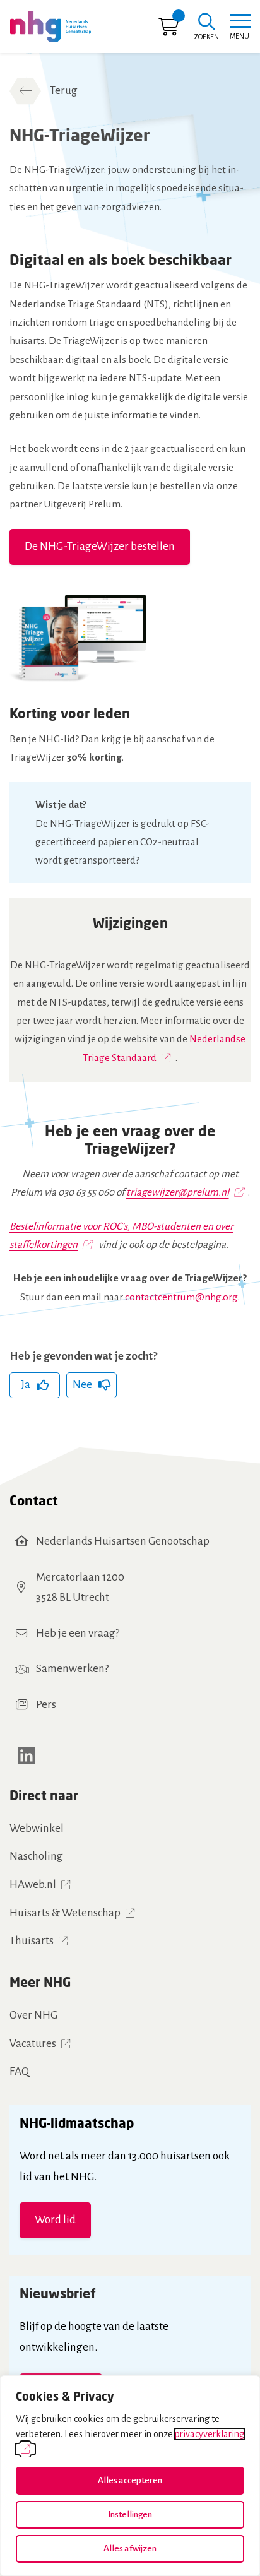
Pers (46, 1705)
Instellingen (130, 2514)
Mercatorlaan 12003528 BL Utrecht (80, 1588)
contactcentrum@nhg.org (181, 1297)
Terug (64, 91)
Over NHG (33, 2015)
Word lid (55, 2220)
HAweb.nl (33, 1885)
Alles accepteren (130, 2480)
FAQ (19, 2071)
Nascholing (36, 1856)
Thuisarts (32, 1941)
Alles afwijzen (130, 2549)
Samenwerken (70, 1669)
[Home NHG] (50, 27)
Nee (82, 1385)
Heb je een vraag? (78, 1633)
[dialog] (130, 2476)
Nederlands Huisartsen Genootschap (123, 1541)
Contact (34, 1500)
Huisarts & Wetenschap (65, 1913)
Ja (26, 1385)
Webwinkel (37, 1828)
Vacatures (33, 2044)
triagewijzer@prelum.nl (178, 1192)
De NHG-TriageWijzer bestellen (100, 546)
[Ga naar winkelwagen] (168, 30)
